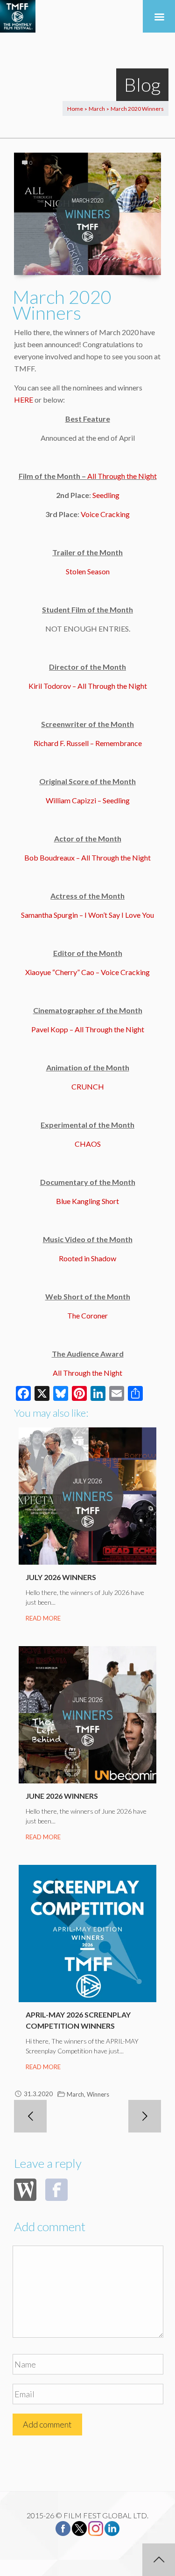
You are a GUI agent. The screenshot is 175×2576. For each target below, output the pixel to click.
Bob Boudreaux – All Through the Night (87, 858)
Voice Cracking (105, 514)
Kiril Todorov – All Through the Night (88, 686)
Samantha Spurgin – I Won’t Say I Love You (87, 915)
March (97, 109)
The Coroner (87, 1315)
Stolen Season (88, 571)
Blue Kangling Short (87, 1201)
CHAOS (88, 1144)
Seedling (106, 495)
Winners (98, 2094)
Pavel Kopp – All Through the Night (88, 1029)
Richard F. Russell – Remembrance (88, 743)
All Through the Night (122, 476)
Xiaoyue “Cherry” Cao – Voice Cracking (87, 972)
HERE (24, 400)
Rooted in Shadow (87, 1258)
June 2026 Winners (62, 1796)
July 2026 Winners (61, 1577)
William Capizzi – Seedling (88, 800)
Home (75, 109)
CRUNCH (88, 1086)
